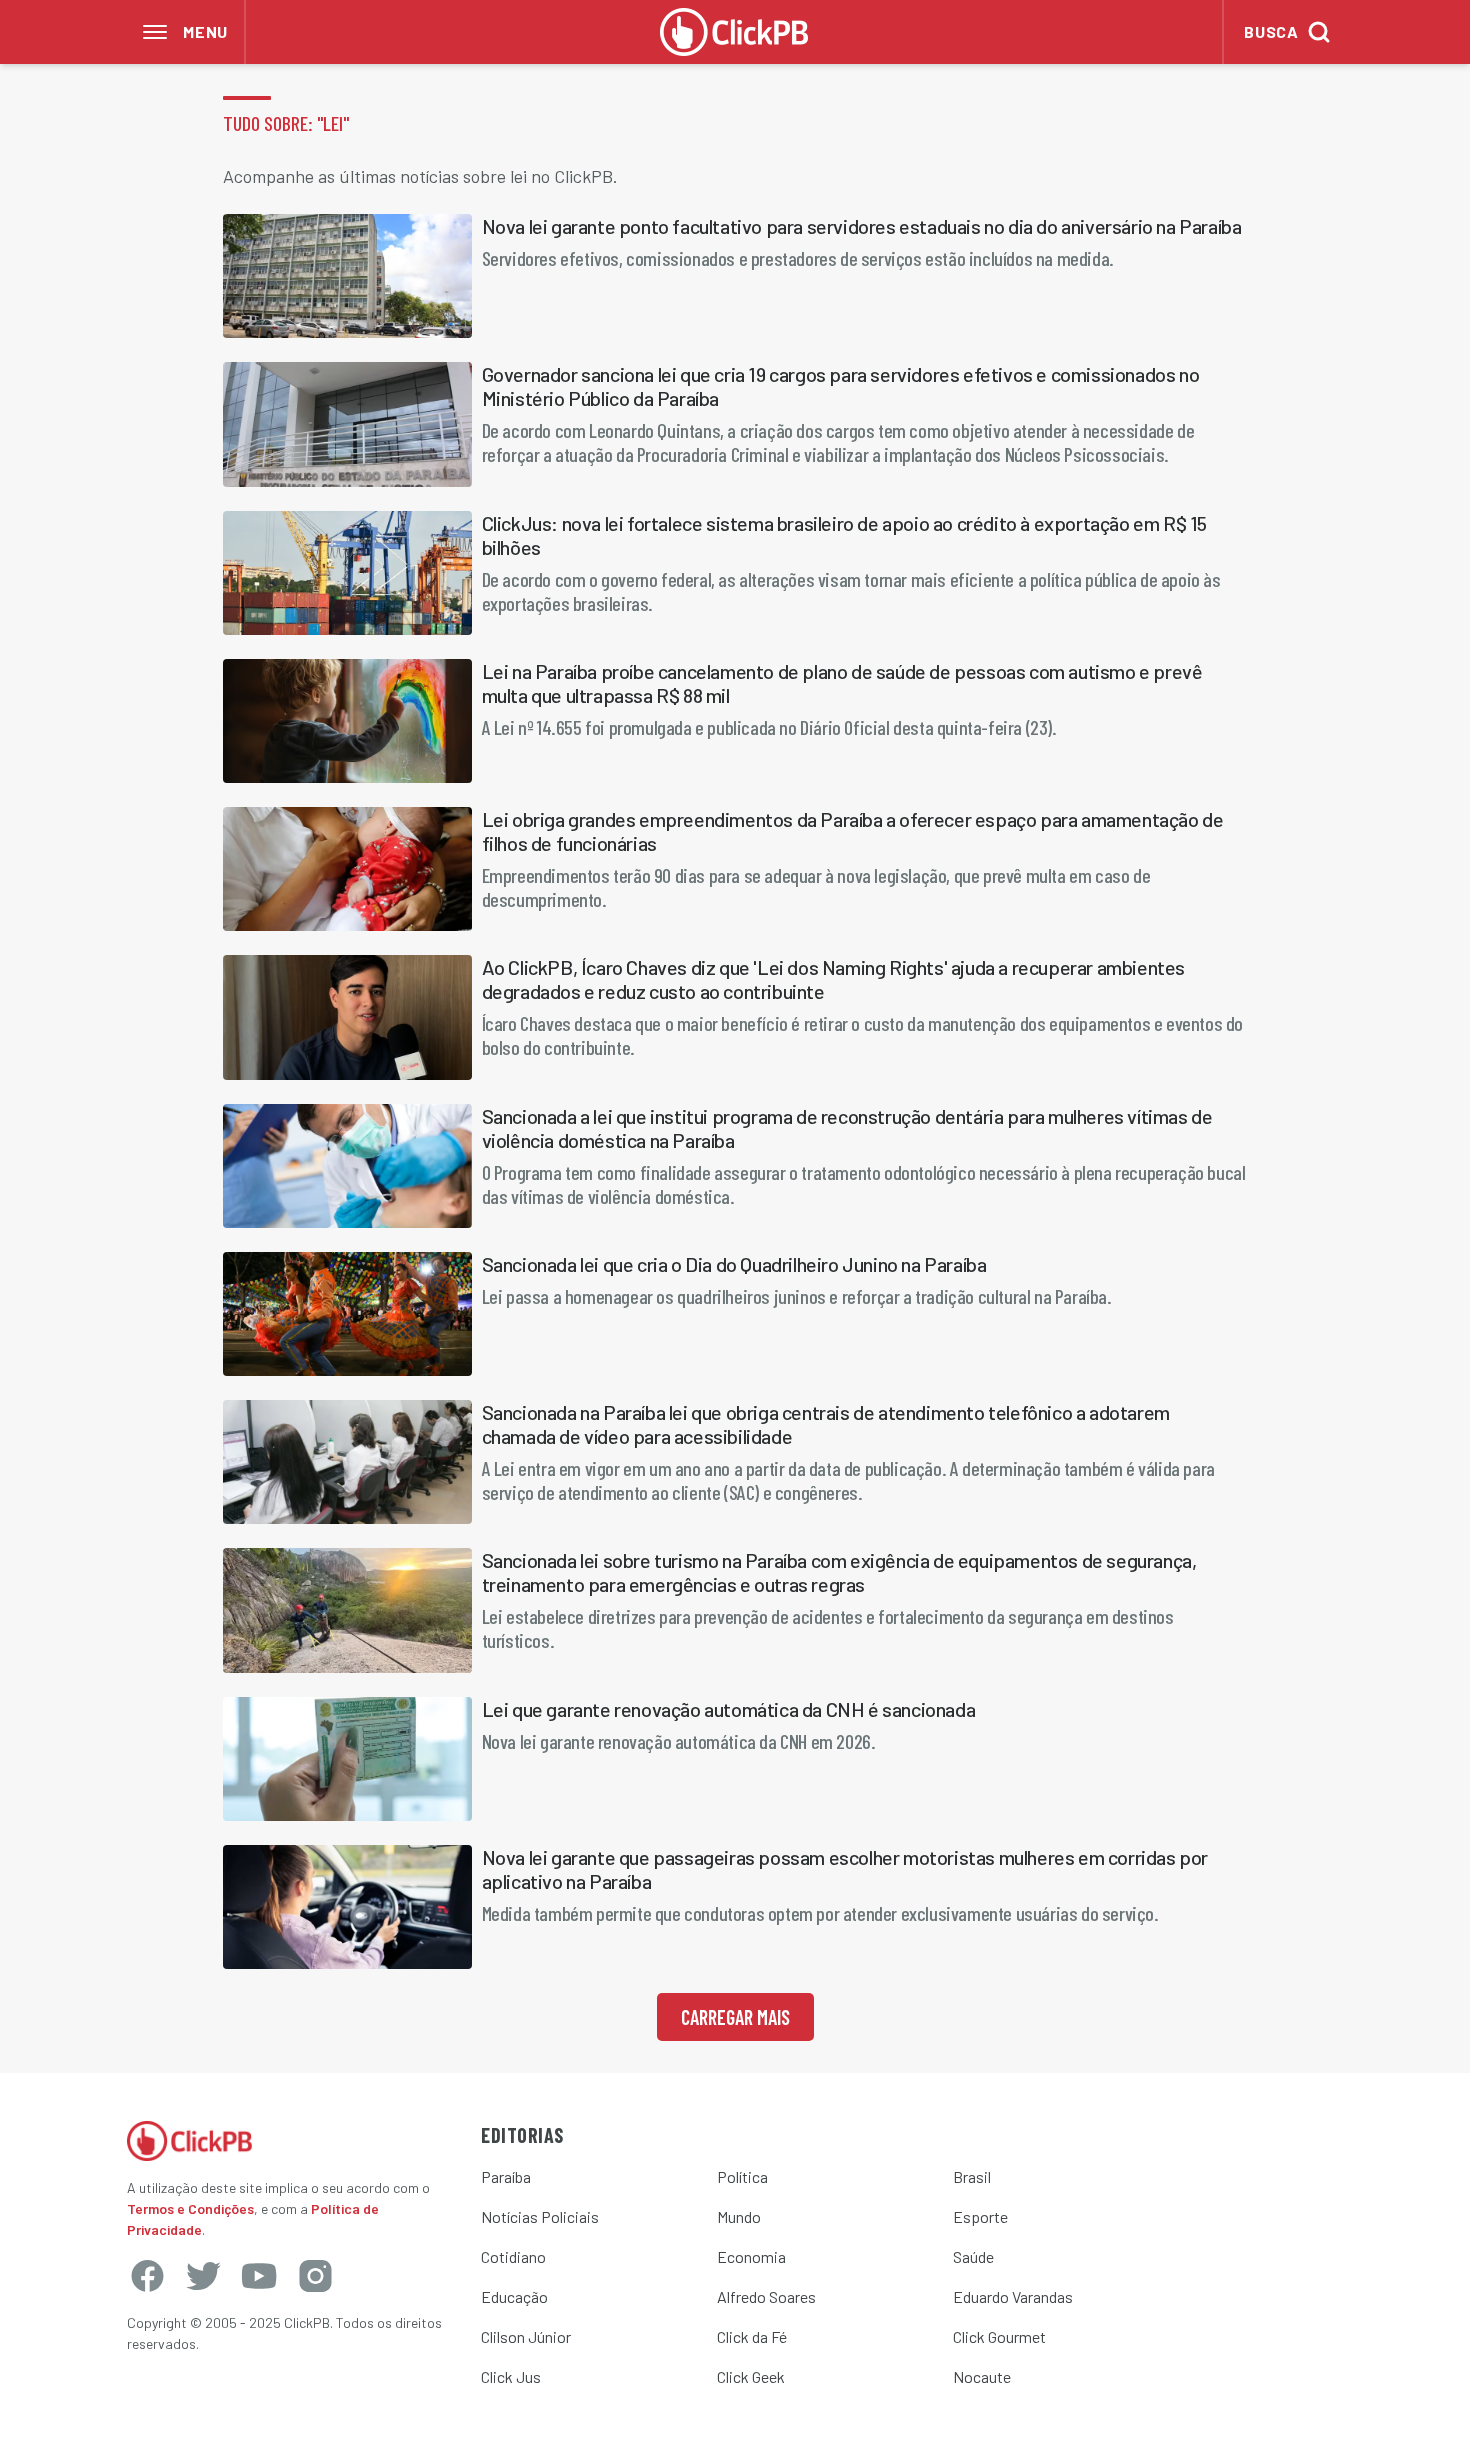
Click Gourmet (999, 2336)
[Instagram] (315, 2276)
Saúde (973, 2256)
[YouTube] (259, 2276)
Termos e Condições (190, 2208)
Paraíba (506, 2176)
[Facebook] (147, 2276)
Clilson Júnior (526, 2336)
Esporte (980, 2216)
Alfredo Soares (766, 2296)
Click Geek (751, 2376)
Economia (751, 2256)
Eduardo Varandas (1013, 2296)
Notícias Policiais (540, 2216)
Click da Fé (752, 2336)
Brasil (972, 2176)
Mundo (739, 2216)
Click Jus (511, 2376)
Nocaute (982, 2376)
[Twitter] (203, 2276)
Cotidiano (513, 2256)
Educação (514, 2296)
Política (742, 2176)
